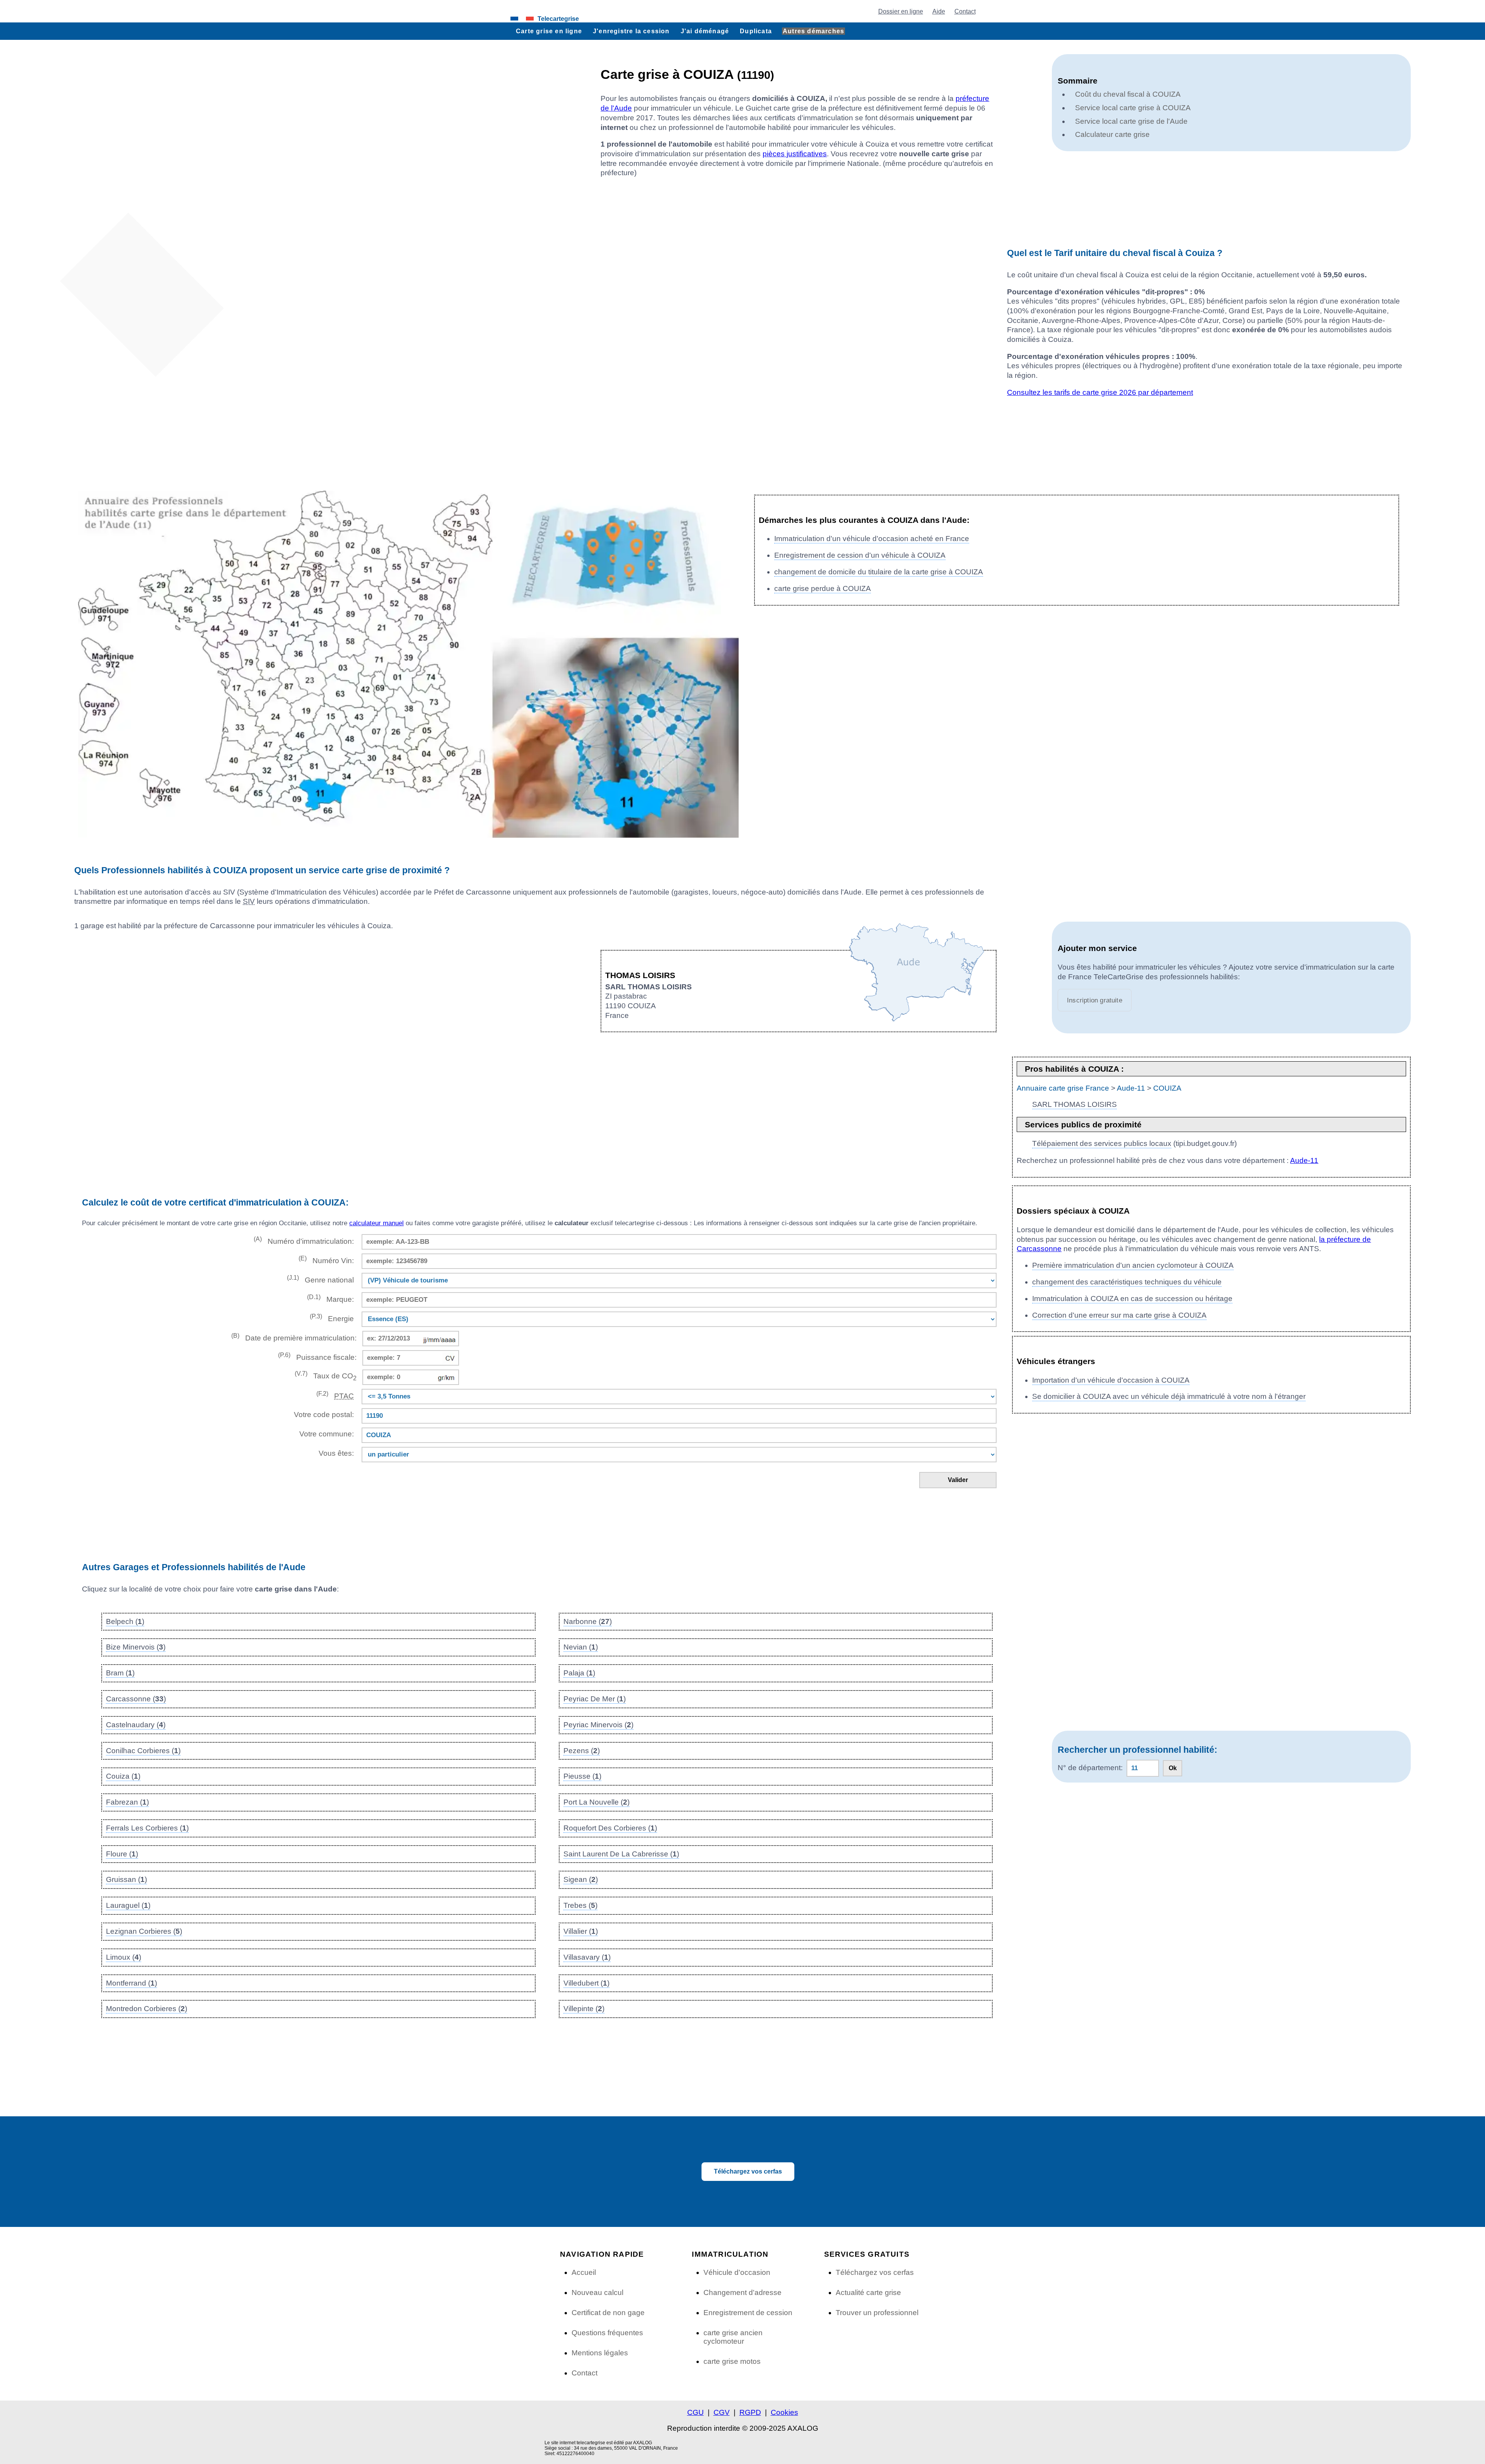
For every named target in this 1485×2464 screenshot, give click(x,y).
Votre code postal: (322, 1415)
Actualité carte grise (868, 2292)
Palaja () (579, 1673)
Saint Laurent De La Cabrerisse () (621, 1854)
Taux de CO (326, 1376)
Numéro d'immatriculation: (304, 1241)
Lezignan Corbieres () (144, 1931)
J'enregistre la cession (631, 31)
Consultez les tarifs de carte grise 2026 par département (1100, 392)
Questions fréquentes (607, 2333)
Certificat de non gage (608, 2313)
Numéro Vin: (326, 1260)
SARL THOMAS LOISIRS (1074, 1104)
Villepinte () (584, 2009)
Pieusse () (582, 1776)
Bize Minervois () (136, 1647)
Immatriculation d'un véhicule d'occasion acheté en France (872, 539)
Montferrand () (131, 1983)
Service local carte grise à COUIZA (1133, 108)
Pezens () (582, 1751)
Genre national (320, 1279)
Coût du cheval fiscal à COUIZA (1128, 94)
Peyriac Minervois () (598, 1725)
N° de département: (1090, 1768)
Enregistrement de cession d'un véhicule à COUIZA (860, 555)
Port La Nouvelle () (597, 1802)
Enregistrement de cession (748, 2313)
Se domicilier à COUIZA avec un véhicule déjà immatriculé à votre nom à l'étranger (1169, 1396)
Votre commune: (325, 1434)
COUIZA (1167, 1088)
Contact (965, 11)
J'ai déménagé (705, 31)
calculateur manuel (376, 1223)
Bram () (120, 1673)
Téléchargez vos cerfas (748, 2171)
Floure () (122, 1854)
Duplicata (756, 31)
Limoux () (124, 1957)
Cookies (784, 2412)
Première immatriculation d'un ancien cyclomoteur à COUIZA (1133, 1265)
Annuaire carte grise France (1063, 1088)
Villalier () (581, 1931)
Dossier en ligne (901, 11)
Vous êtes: (336, 1453)
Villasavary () (587, 1957)
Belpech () (125, 1621)
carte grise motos (732, 2361)
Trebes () (580, 1905)
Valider (958, 1480)
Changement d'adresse (742, 2292)
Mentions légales (600, 2353)
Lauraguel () (128, 1905)
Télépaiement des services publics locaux (1102, 1143)
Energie (332, 1318)
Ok (1173, 1768)
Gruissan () (126, 1879)
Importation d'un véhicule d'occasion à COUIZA (1111, 1380)
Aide (939, 11)
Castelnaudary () (136, 1725)
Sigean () (581, 1879)
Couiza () (123, 1776)
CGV (722, 2412)
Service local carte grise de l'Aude (1131, 121)
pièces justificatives (795, 154)
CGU (696, 2412)
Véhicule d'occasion (737, 2272)
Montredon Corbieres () (147, 2009)
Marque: (330, 1299)
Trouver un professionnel (877, 2313)
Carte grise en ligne (549, 31)
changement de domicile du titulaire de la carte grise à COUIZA (879, 572)
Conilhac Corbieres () (143, 1751)
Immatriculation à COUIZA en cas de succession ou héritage (1132, 1299)
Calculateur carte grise (1112, 134)
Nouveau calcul (597, 2292)
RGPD (750, 2412)
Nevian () (581, 1647)
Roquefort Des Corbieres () (610, 1828)
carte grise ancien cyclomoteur (733, 2337)
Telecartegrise (558, 19)
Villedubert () (586, 1983)
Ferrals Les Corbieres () (147, 1828)
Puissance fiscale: (317, 1357)
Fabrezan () (127, 1802)
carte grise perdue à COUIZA (823, 588)
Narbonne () (588, 1621)
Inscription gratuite (1095, 1000)
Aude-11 (1131, 1088)
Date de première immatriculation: (294, 1337)
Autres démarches (813, 31)
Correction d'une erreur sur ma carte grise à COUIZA (1119, 1315)
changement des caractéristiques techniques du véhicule (1127, 1282)
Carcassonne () (136, 1699)
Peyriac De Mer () (595, 1699)
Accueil (584, 2272)
